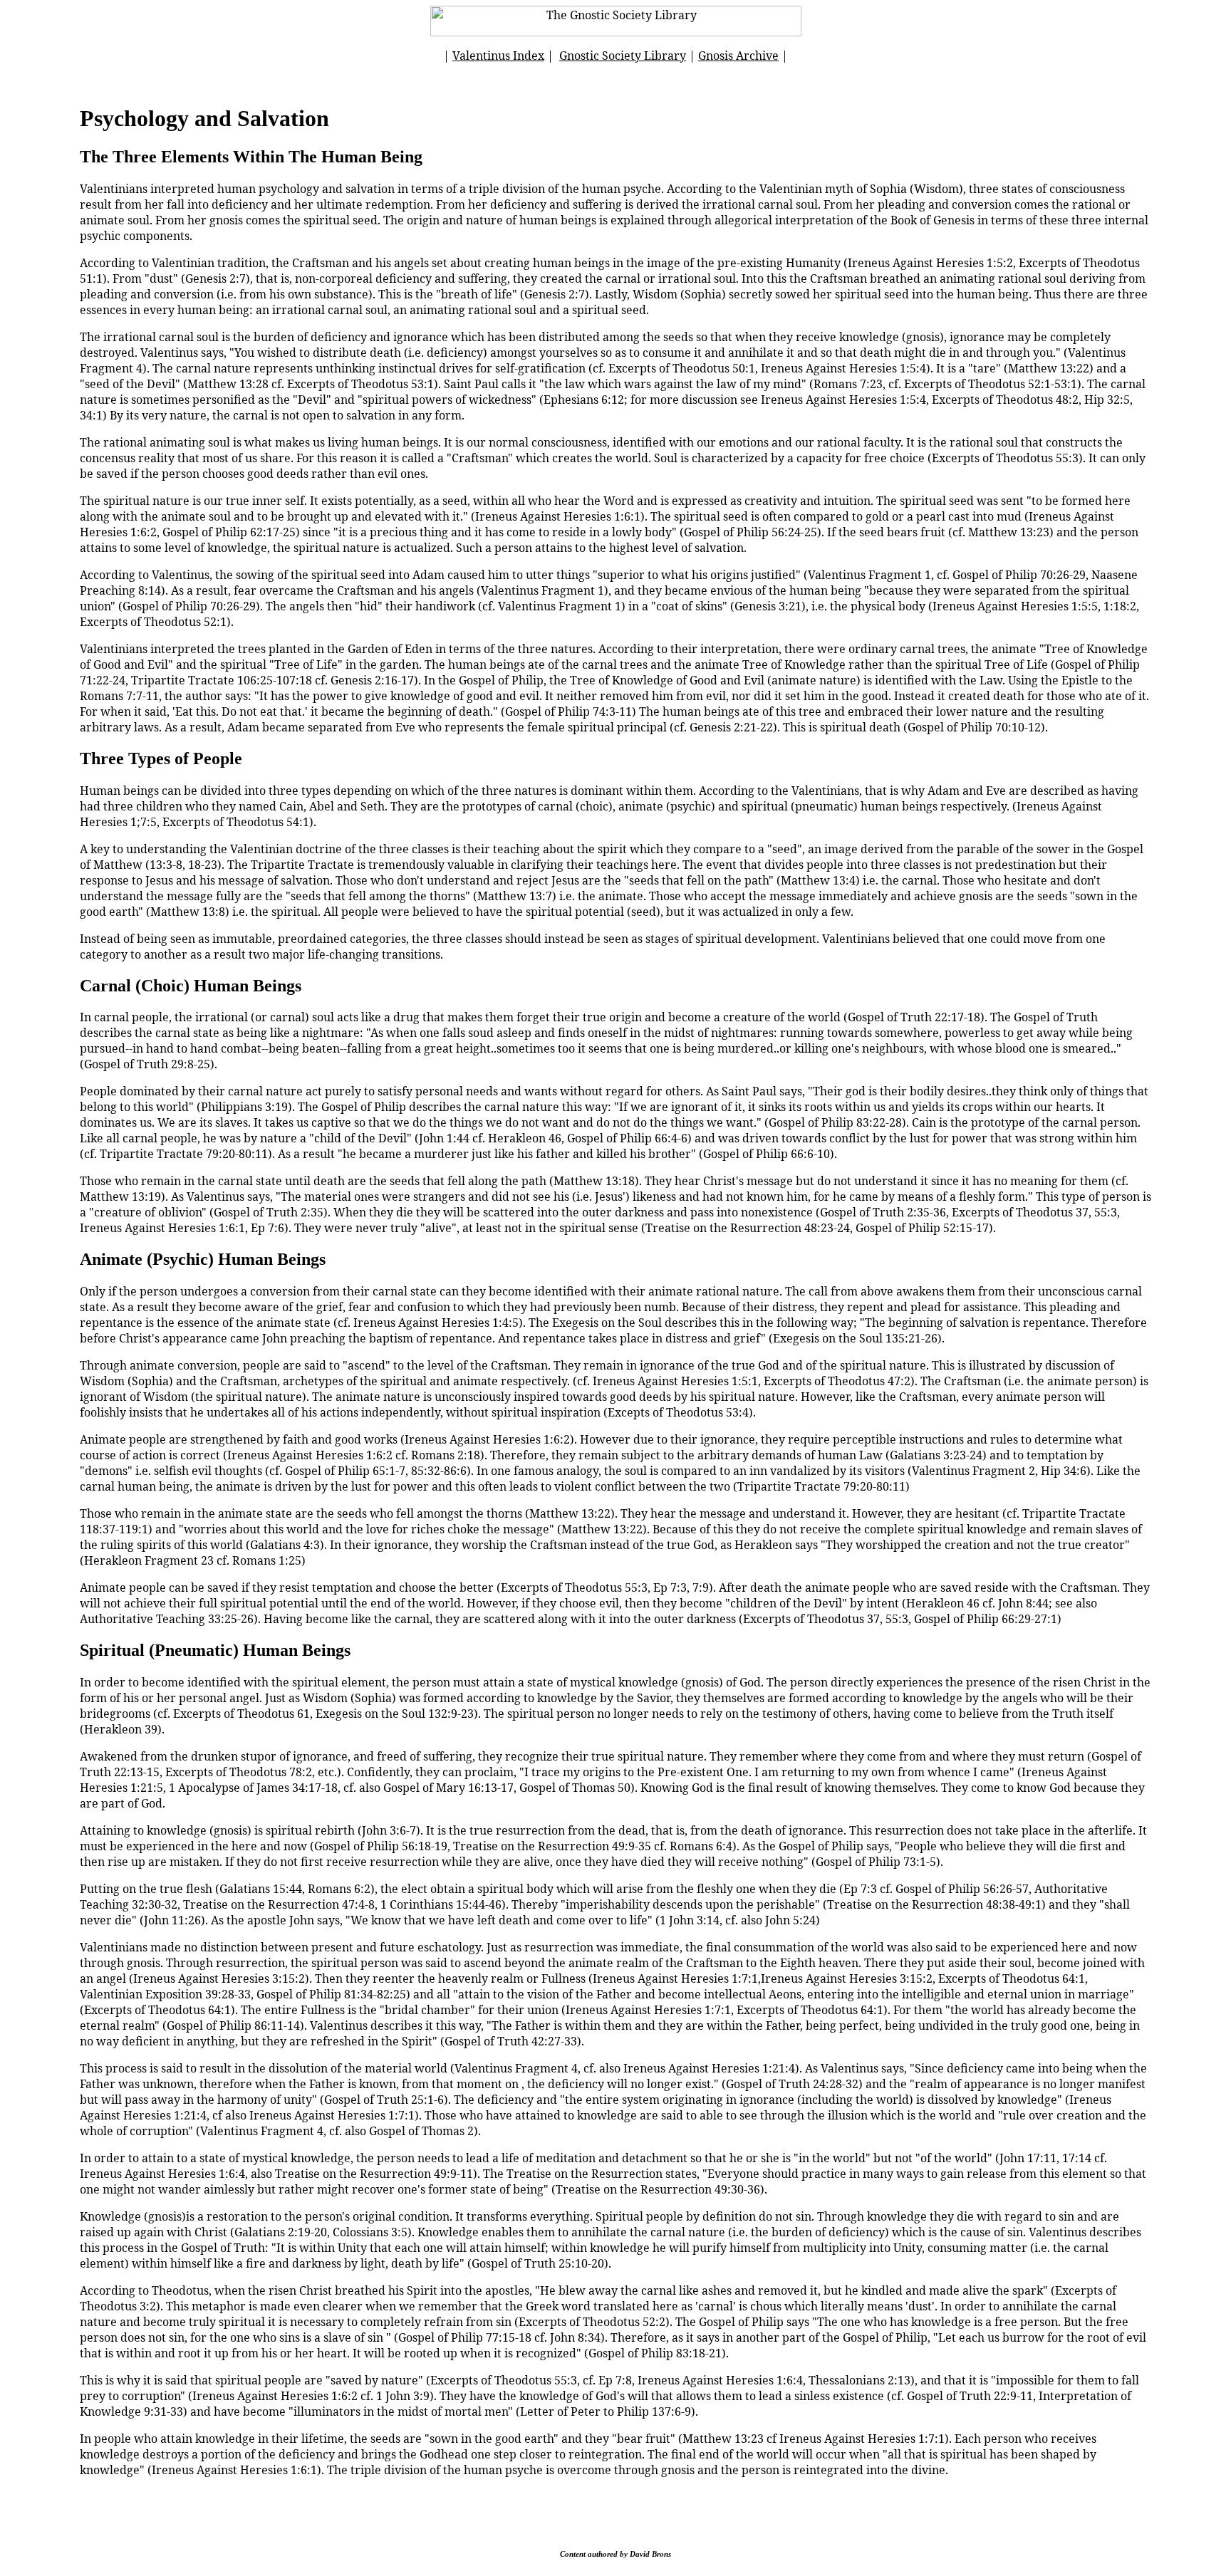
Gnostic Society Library (623, 56)
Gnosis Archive (738, 56)
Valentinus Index (498, 56)
